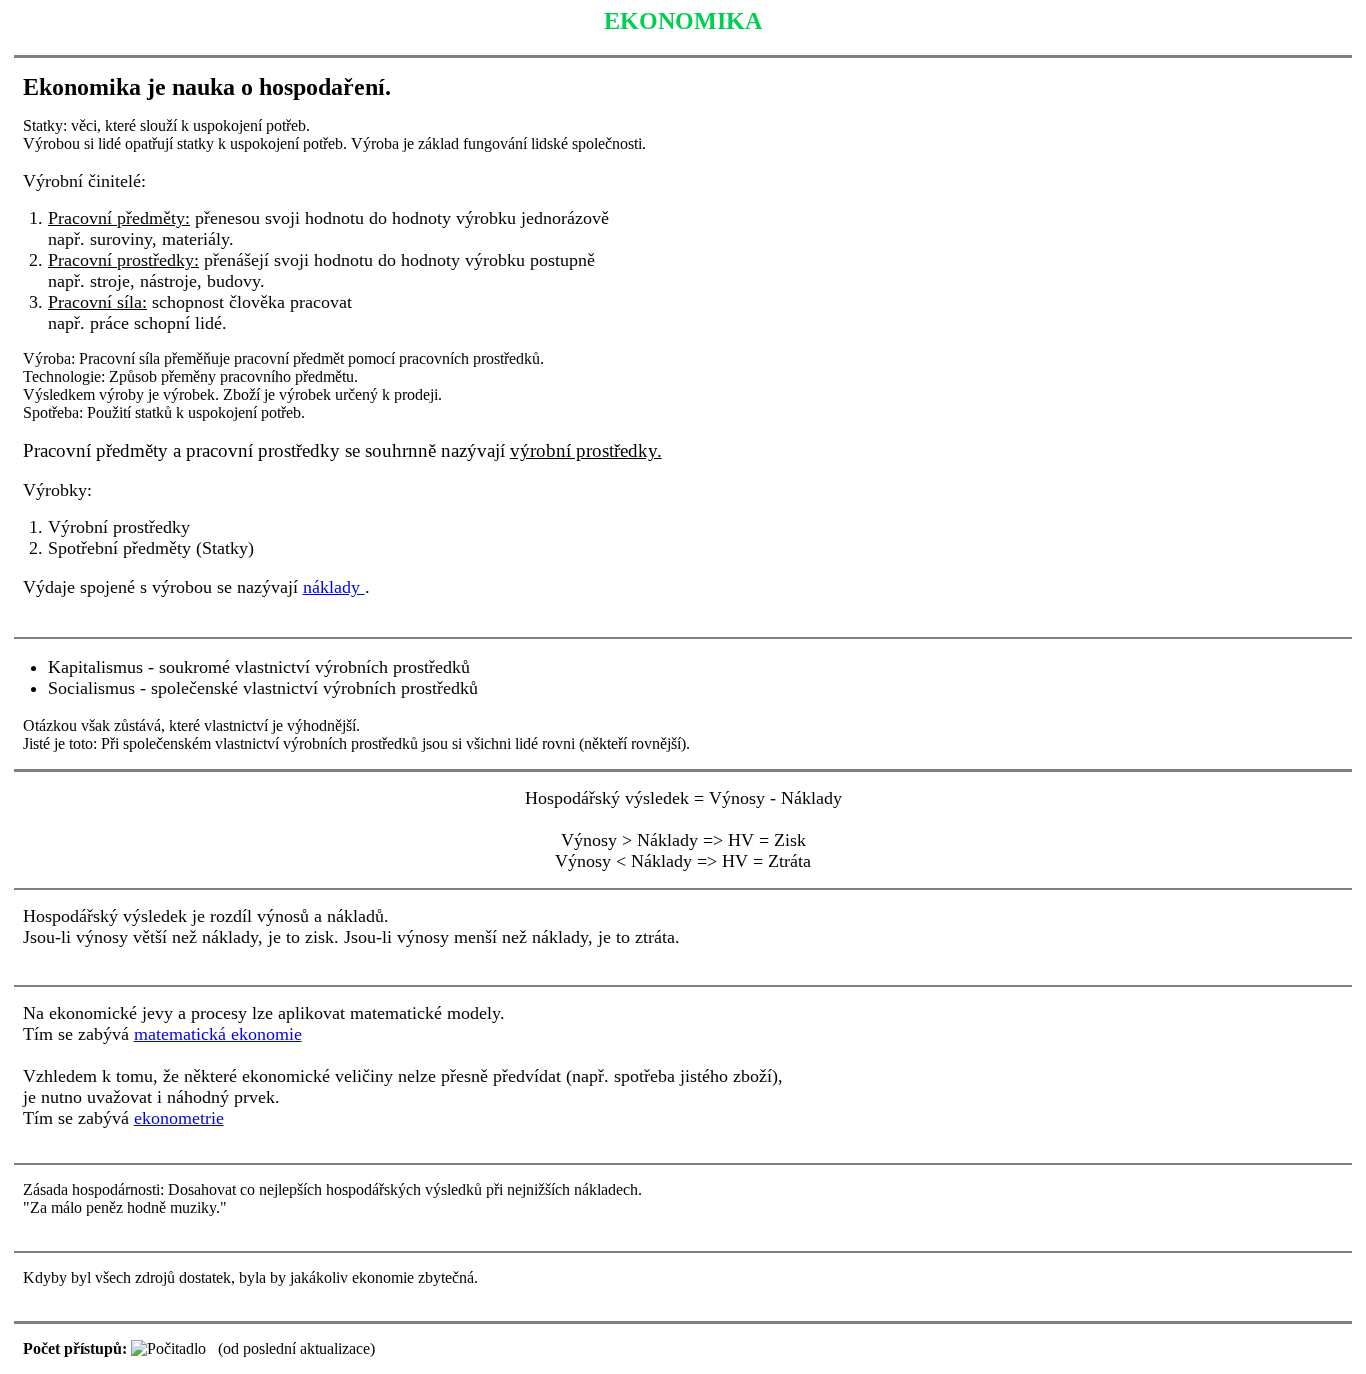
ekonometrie (179, 1118)
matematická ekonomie (218, 1034)
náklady (334, 587)
